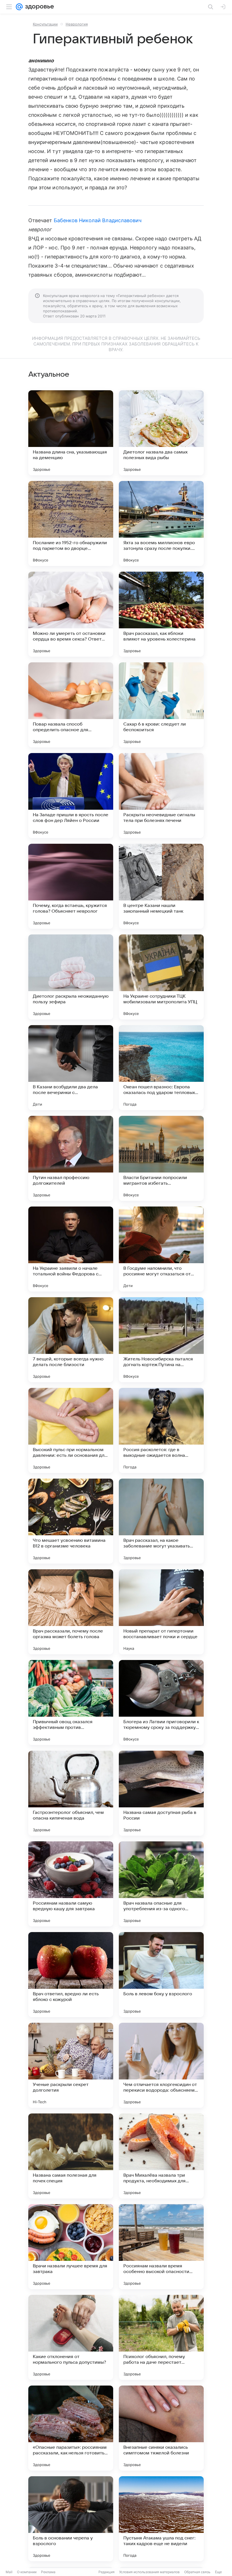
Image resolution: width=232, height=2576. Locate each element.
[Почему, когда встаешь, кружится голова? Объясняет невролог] (71, 886)
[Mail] (19, 7)
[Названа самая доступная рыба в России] (161, 1793)
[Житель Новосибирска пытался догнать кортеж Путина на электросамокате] (161, 1340)
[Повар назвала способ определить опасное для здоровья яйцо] (71, 705)
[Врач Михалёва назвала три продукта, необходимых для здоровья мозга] (161, 2156)
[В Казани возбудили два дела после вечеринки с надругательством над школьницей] (71, 1068)
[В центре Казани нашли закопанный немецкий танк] (161, 886)
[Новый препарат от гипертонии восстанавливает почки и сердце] (161, 1612)
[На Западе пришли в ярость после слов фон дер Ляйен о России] (71, 796)
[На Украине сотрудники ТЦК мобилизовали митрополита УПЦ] (161, 977)
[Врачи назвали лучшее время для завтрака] (71, 2247)
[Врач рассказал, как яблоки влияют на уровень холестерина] (161, 614)
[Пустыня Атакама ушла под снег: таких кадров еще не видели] (161, 2519)
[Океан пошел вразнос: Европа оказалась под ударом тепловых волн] (161, 1068)
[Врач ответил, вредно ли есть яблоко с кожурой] (71, 1975)
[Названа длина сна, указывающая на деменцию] (71, 433)
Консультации (45, 24)
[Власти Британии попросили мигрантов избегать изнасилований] (161, 1158)
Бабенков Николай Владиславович (98, 220)
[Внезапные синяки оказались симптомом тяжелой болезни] (161, 2428)
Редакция (107, 2572)
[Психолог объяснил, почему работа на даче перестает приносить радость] (161, 2337)
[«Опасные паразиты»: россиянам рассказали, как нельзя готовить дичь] (71, 2428)
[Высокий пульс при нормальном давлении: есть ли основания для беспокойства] (71, 1430)
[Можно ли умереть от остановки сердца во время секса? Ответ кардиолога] (71, 614)
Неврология (77, 24)
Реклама (48, 2572)
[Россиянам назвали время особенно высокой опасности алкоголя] (161, 2247)
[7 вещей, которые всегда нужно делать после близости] (71, 1340)
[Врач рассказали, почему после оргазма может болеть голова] (71, 1612)
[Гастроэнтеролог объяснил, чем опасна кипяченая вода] (71, 1793)
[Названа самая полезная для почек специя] (71, 2156)
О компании (27, 2572)
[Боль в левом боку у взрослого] (161, 1975)
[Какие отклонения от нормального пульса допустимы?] (71, 2337)
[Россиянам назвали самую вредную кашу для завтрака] (71, 1884)
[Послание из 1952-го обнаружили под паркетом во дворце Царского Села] (71, 523)
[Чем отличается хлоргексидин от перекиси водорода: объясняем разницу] (161, 2065)
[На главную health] (38, 7)
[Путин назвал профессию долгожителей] (71, 1158)
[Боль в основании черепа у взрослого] (71, 2519)
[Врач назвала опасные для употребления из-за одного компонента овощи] (161, 1884)
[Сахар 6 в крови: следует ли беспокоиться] (161, 705)
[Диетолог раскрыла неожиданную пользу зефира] (71, 977)
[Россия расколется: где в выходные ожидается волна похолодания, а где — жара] (161, 1430)
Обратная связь (197, 2572)
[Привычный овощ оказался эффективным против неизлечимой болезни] (71, 1703)
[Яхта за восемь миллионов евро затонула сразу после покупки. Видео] (161, 523)
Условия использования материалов (149, 2572)
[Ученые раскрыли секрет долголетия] (71, 2065)
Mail (9, 2572)
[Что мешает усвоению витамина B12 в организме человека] (71, 1521)
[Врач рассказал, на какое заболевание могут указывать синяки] (161, 1521)
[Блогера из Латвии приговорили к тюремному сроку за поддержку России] (161, 1703)
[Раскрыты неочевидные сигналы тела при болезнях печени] (161, 796)
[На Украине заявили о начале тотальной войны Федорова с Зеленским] (71, 1249)
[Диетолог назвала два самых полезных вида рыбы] (161, 433)
